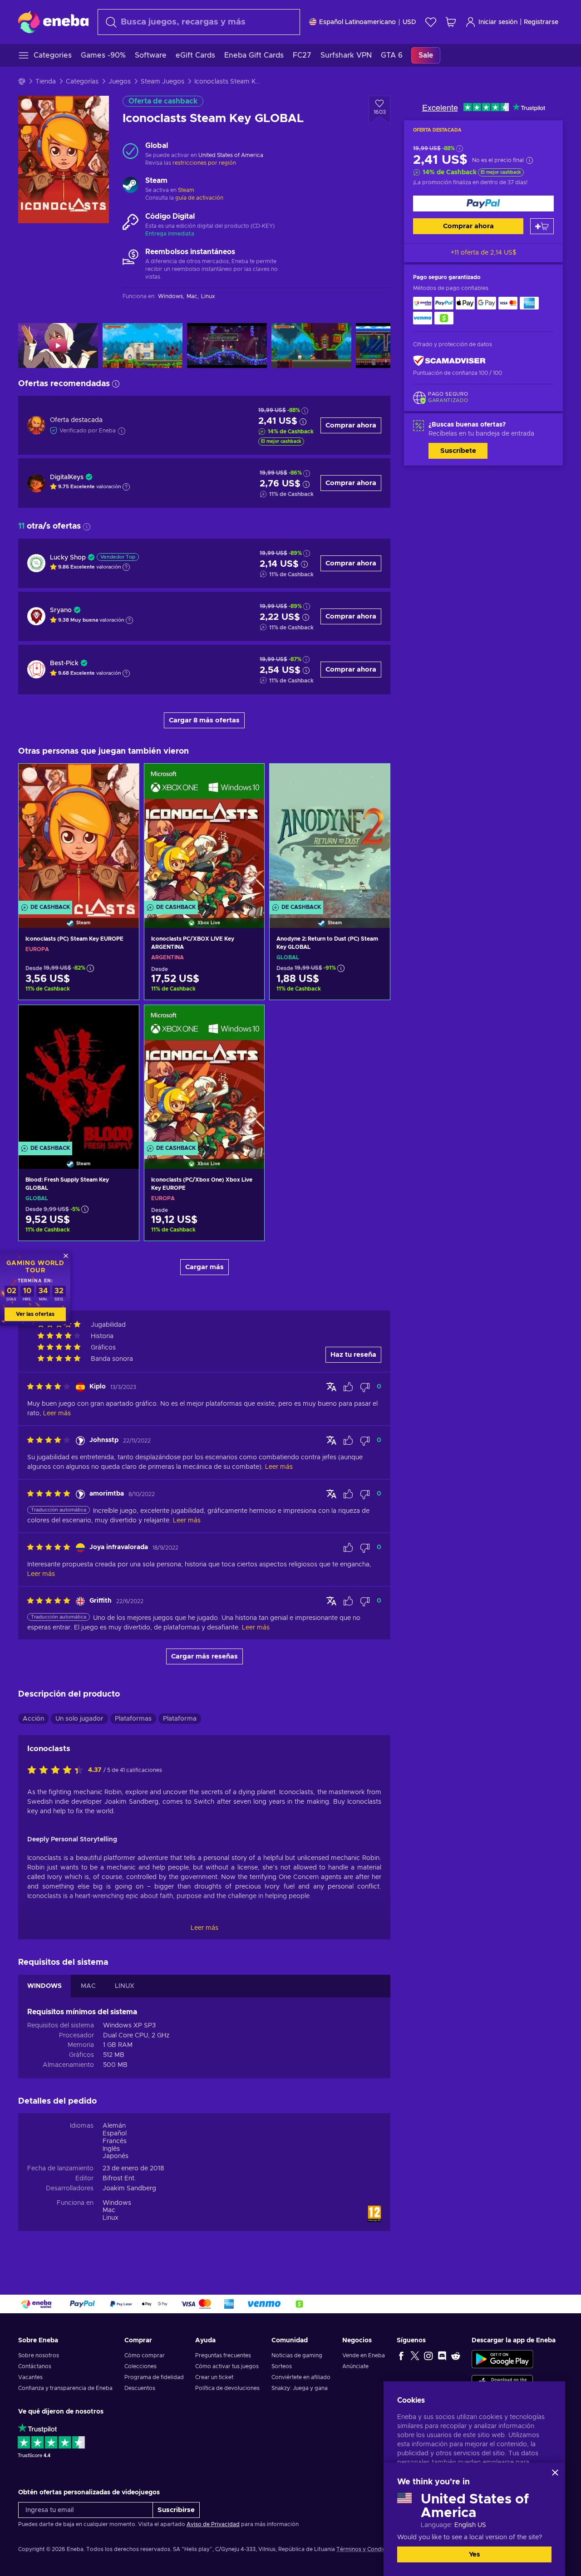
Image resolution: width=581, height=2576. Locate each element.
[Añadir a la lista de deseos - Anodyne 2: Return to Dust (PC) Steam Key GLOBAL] (374, 778)
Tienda (46, 82)
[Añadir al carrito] (542, 226)
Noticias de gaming (297, 2355)
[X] (415, 2355)
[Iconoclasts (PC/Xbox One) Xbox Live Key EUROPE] (204, 1076)
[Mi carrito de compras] (451, 22)
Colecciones (140, 2366)
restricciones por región (204, 163)
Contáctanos (35, 2366)
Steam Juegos (162, 82)
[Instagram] (428, 2355)
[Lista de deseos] (431, 22)
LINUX (125, 1986)
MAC (88, 1986)
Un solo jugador (79, 1719)
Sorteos (282, 2366)
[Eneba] (53, 22)
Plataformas (133, 1719)
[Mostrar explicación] (126, 487)
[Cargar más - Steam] (130, 186)
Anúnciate (355, 2366)
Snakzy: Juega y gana (300, 2388)
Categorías (82, 82)
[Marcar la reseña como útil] (348, 1387)
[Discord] (442, 2355)
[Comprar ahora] (483, 204)
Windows (117, 2203)
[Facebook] (401, 2355)
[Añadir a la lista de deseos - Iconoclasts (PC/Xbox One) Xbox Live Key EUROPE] (249, 1020)
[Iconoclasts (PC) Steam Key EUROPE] (79, 834)
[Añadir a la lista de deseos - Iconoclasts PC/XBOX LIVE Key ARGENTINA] (249, 778)
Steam (186, 190)
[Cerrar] (555, 2473)
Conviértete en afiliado (301, 2377)
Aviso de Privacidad (213, 2524)
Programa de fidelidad (154, 2377)
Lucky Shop (68, 558)
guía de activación (199, 198)
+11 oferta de (484, 253)
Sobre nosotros (39, 2355)
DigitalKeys (67, 477)
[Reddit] (456, 2355)
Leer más (204, 1928)
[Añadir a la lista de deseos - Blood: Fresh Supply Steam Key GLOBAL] (123, 1020)
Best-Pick (64, 663)
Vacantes (30, 2377)
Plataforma (180, 1719)
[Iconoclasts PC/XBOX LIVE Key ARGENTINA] (204, 834)
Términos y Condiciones (368, 2549)
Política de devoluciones (227, 2388)
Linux (111, 2218)
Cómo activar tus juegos (227, 2366)
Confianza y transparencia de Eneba (65, 2388)
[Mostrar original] (331, 1387)
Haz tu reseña (353, 1355)
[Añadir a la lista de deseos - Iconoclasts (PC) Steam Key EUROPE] (123, 778)
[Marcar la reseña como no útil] (365, 1387)
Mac (109, 2210)
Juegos (120, 82)
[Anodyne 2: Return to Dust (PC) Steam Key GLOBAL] (330, 834)
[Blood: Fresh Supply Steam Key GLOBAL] (79, 1076)
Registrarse (541, 22)
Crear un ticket (214, 2377)
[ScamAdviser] (449, 361)
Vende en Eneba (364, 2355)
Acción (33, 1719)
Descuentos (140, 2388)
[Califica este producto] (58, 1771)
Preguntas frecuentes (223, 2355)
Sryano (61, 610)
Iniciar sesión (498, 22)
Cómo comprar (145, 2355)
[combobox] (199, 22)
